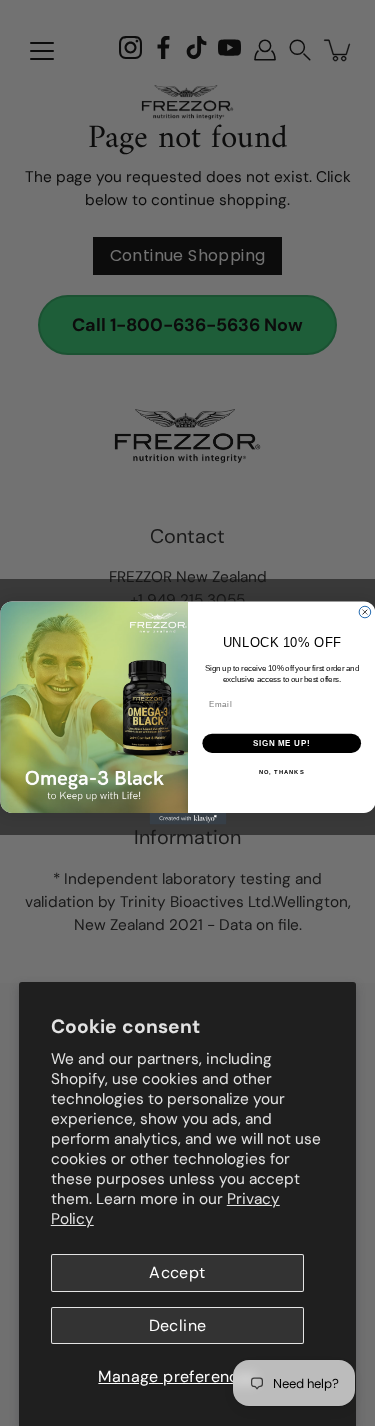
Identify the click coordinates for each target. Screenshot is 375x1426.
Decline (178, 1325)
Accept (177, 1272)
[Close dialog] (365, 612)
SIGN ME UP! (281, 743)
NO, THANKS (281, 772)
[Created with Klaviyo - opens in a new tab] (187, 819)
